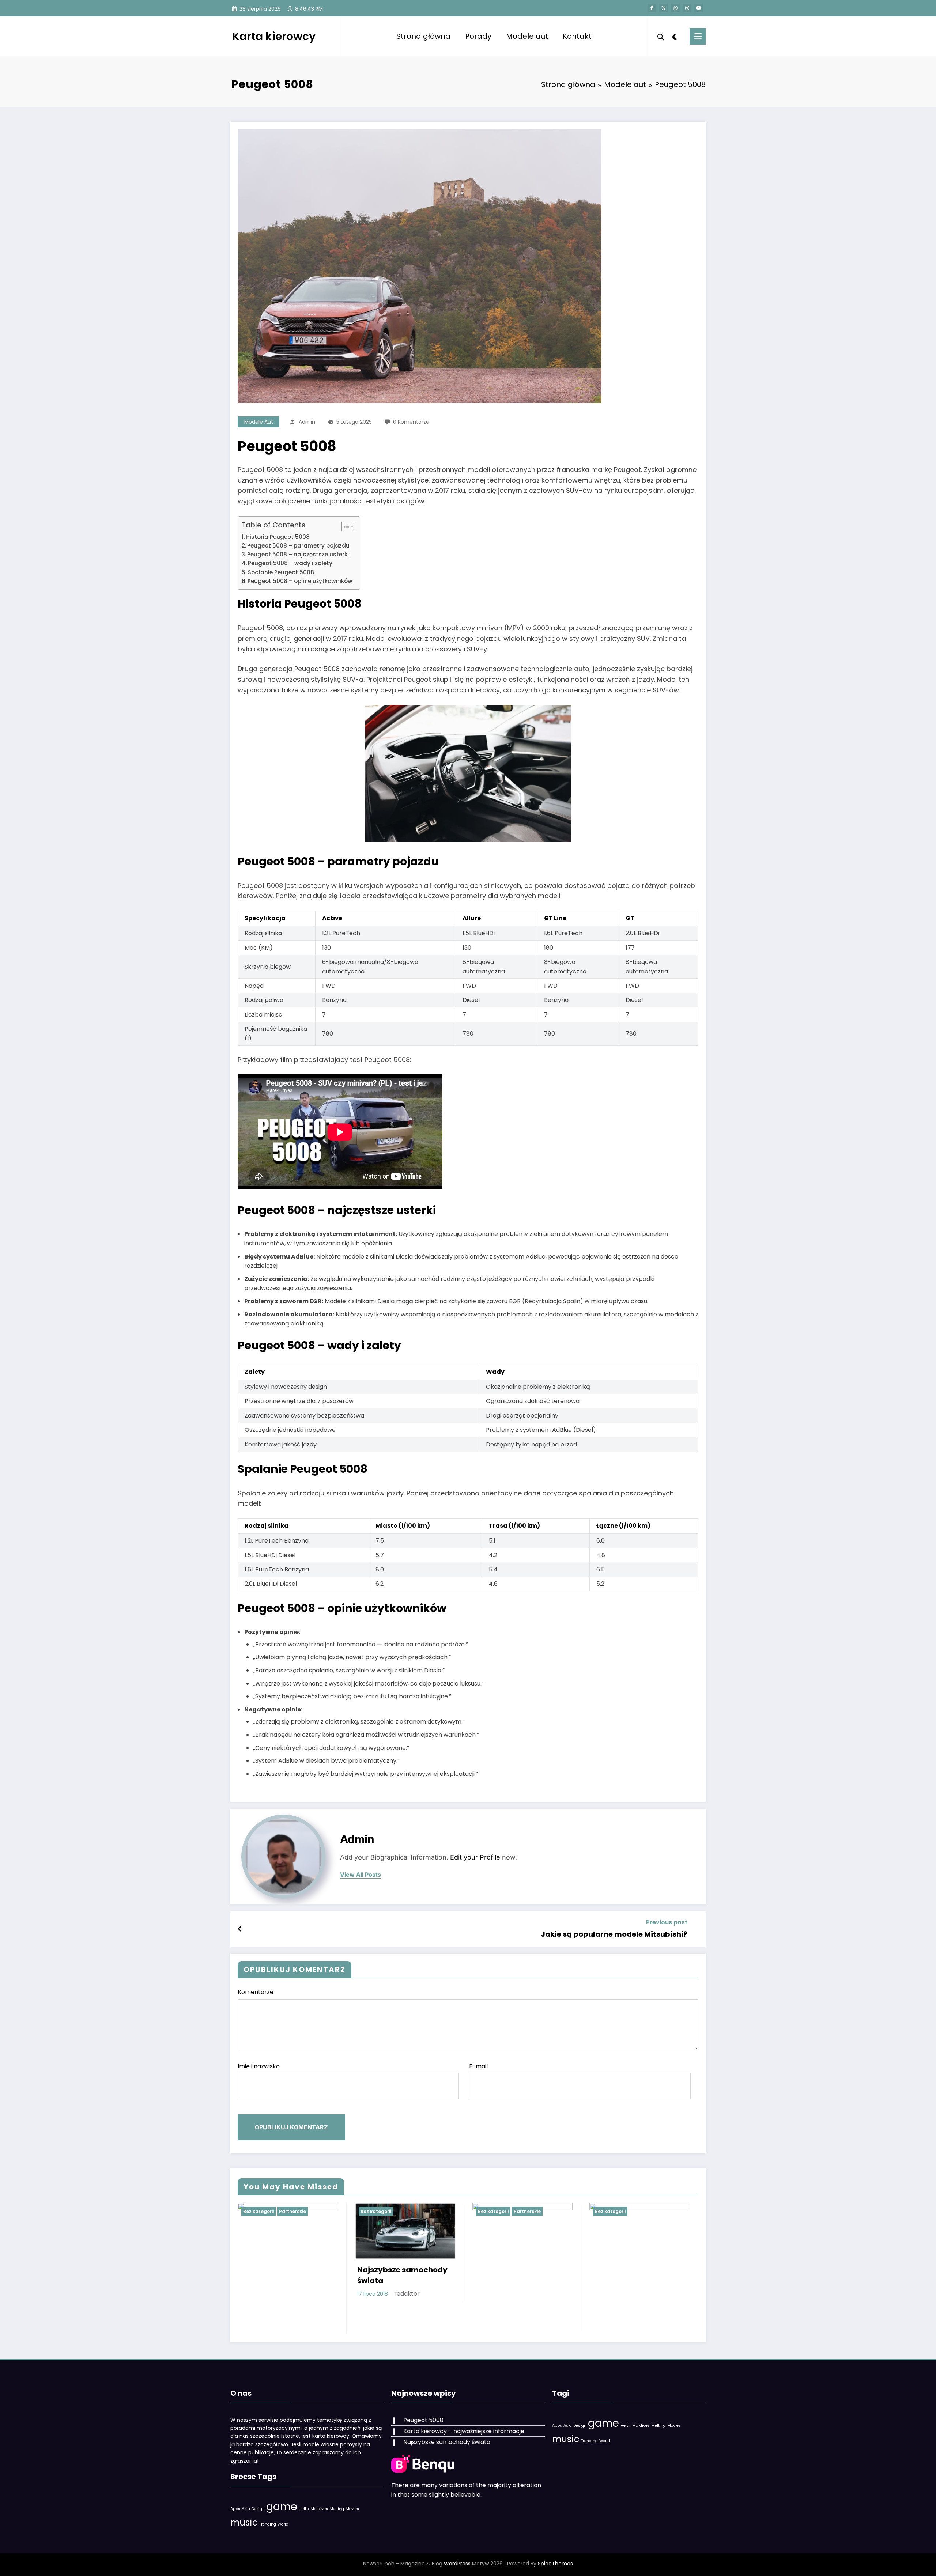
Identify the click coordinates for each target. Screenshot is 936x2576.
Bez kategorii (258, 2211)
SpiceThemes (555, 2564)
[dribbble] (675, 8)
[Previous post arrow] (240, 1929)
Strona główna (423, 36)
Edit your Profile (475, 1857)
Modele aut (527, 36)
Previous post (667, 1922)
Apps (235, 2509)
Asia (246, 2509)
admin (307, 422)
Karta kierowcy (274, 36)
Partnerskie (292, 2211)
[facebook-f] (652, 8)
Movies (352, 2509)
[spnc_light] (675, 36)
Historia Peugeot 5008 (278, 537)
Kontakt (577, 36)
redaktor (407, 2294)
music (244, 2522)
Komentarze (256, 1992)
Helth (304, 2509)
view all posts (361, 1875)
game (282, 2506)
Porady (478, 36)
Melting (337, 2509)
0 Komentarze (411, 422)
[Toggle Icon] (698, 36)
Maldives (319, 2509)
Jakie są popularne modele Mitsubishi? (614, 1934)
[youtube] (699, 8)
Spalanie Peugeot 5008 (281, 572)
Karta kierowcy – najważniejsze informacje (464, 2431)
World (283, 2524)
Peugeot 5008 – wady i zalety (290, 563)
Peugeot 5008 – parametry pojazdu (298, 546)
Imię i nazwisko (259, 2066)
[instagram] (687, 8)
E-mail (478, 2066)
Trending (268, 2524)
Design (258, 2509)
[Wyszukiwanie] (661, 36)
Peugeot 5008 (423, 2420)
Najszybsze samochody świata (402, 2275)
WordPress (457, 2564)
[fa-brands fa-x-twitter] (664, 8)
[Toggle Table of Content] (344, 526)
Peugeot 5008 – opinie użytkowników (300, 581)
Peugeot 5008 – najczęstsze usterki (298, 554)
